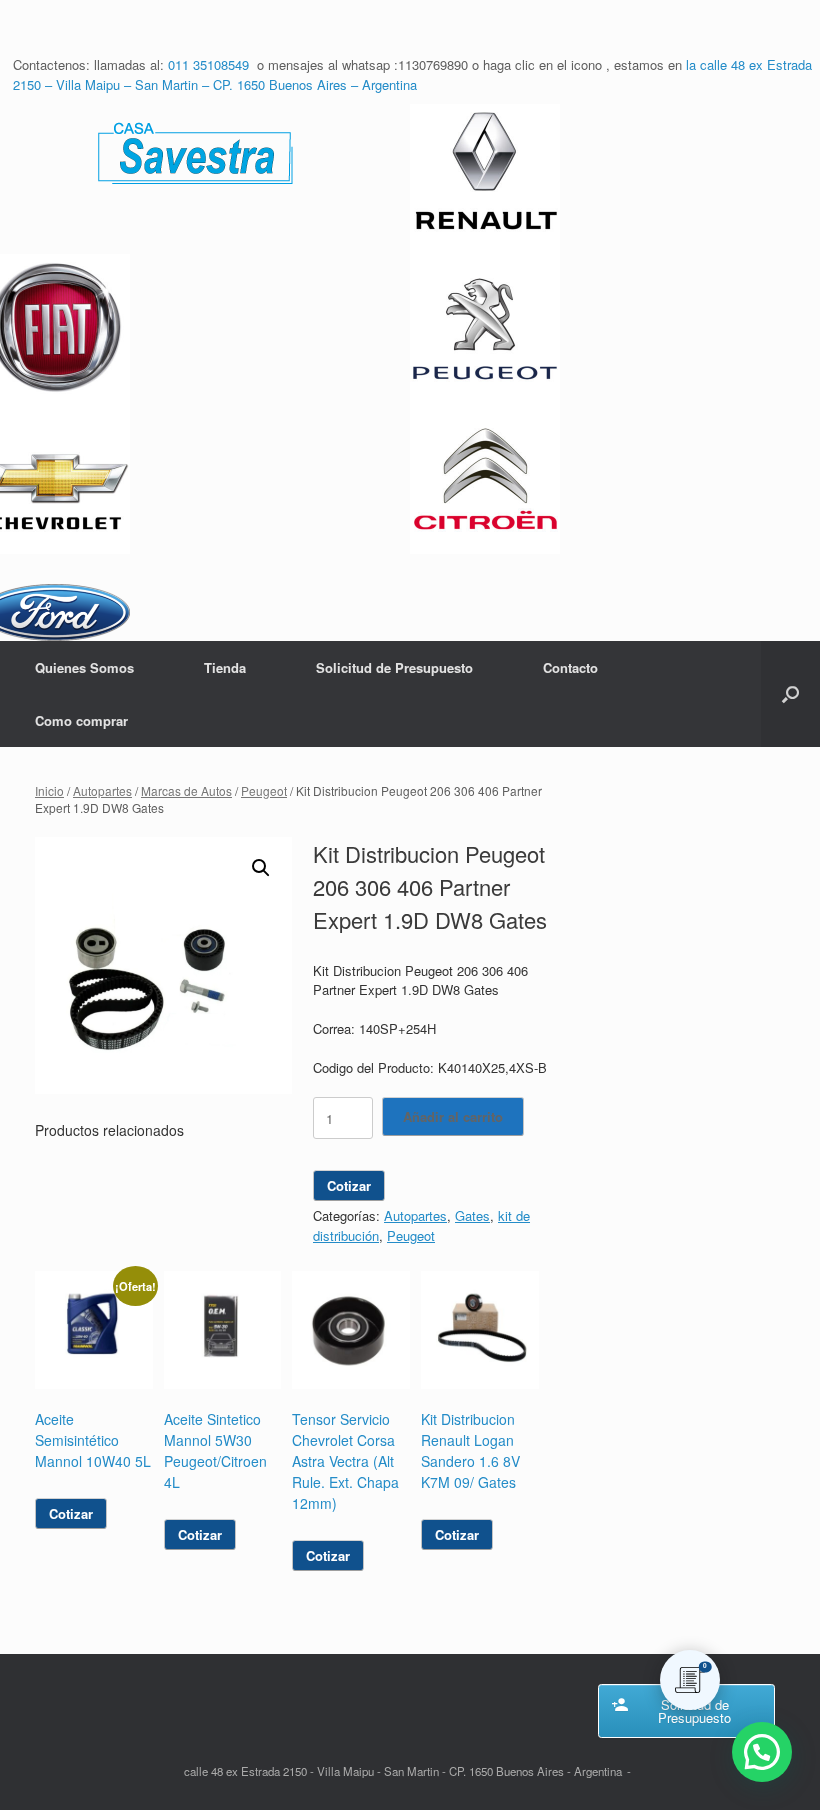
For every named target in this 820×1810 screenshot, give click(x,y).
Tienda (225, 667)
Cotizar (349, 1185)
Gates (472, 1215)
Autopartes (102, 790)
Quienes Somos (84, 667)
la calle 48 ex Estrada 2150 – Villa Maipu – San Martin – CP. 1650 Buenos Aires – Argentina (412, 74)
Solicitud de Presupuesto (394, 667)
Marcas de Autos (186, 790)
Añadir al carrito (453, 1116)
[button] (790, 694)
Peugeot (264, 790)
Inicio (49, 790)
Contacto (570, 667)
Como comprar (81, 720)
